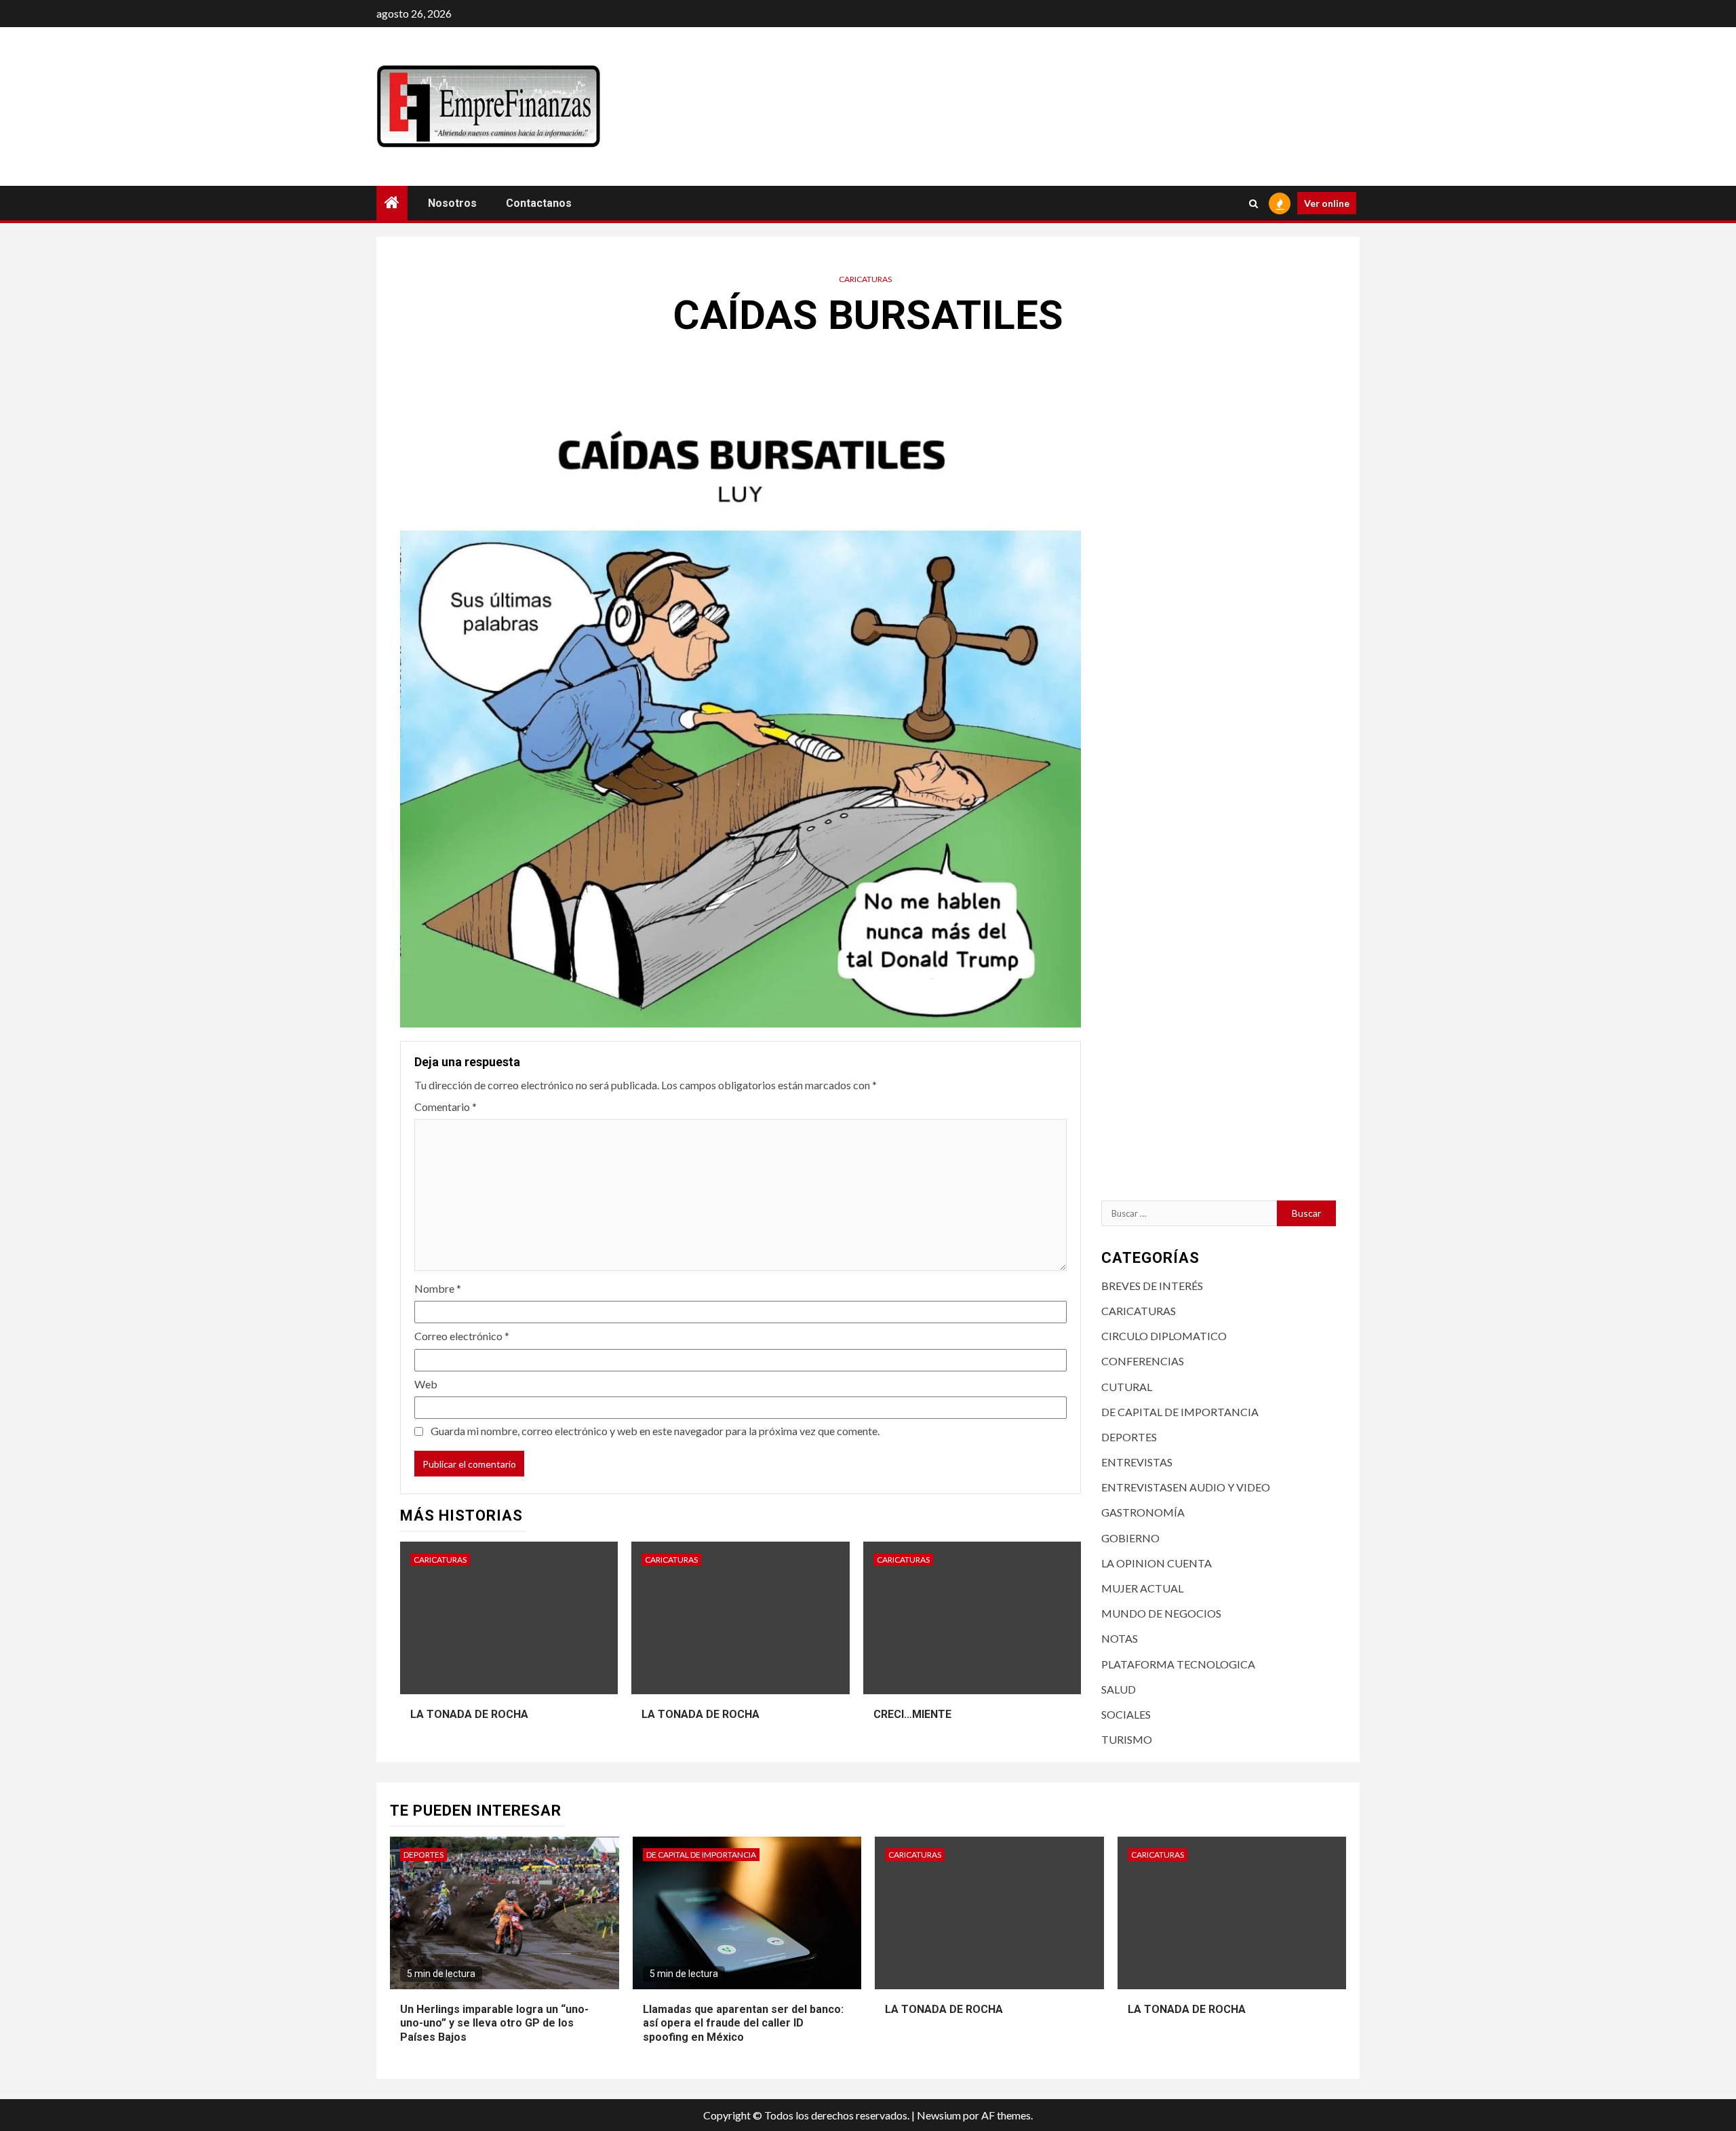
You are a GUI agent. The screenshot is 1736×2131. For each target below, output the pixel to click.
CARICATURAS (865, 279)
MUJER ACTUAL (1142, 1588)
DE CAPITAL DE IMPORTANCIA (1180, 1412)
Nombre (438, 1288)
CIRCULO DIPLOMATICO (1164, 1336)
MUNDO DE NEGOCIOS (1161, 1613)
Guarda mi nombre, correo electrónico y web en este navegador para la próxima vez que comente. (655, 1431)
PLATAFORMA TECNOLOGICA (1178, 1664)
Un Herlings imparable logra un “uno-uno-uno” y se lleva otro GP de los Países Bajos (494, 2024)
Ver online (1327, 203)
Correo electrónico (462, 1336)
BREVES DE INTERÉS (1152, 1286)
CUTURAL (1127, 1387)
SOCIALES (1126, 1714)
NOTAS (1120, 1638)
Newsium (939, 2115)
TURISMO (1127, 1739)
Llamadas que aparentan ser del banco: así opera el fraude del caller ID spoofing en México (743, 2024)
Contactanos (539, 203)
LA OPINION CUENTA (1157, 1563)
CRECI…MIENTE (912, 1714)
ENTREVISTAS (1137, 1462)
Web (426, 1384)
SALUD (1119, 1689)
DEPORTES (1129, 1437)
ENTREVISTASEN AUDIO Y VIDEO (1186, 1487)
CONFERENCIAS (1143, 1361)
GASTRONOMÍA (1143, 1512)
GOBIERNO (1130, 1538)
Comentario (446, 1107)
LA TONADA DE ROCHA (469, 1714)
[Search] (1254, 203)
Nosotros (452, 203)
